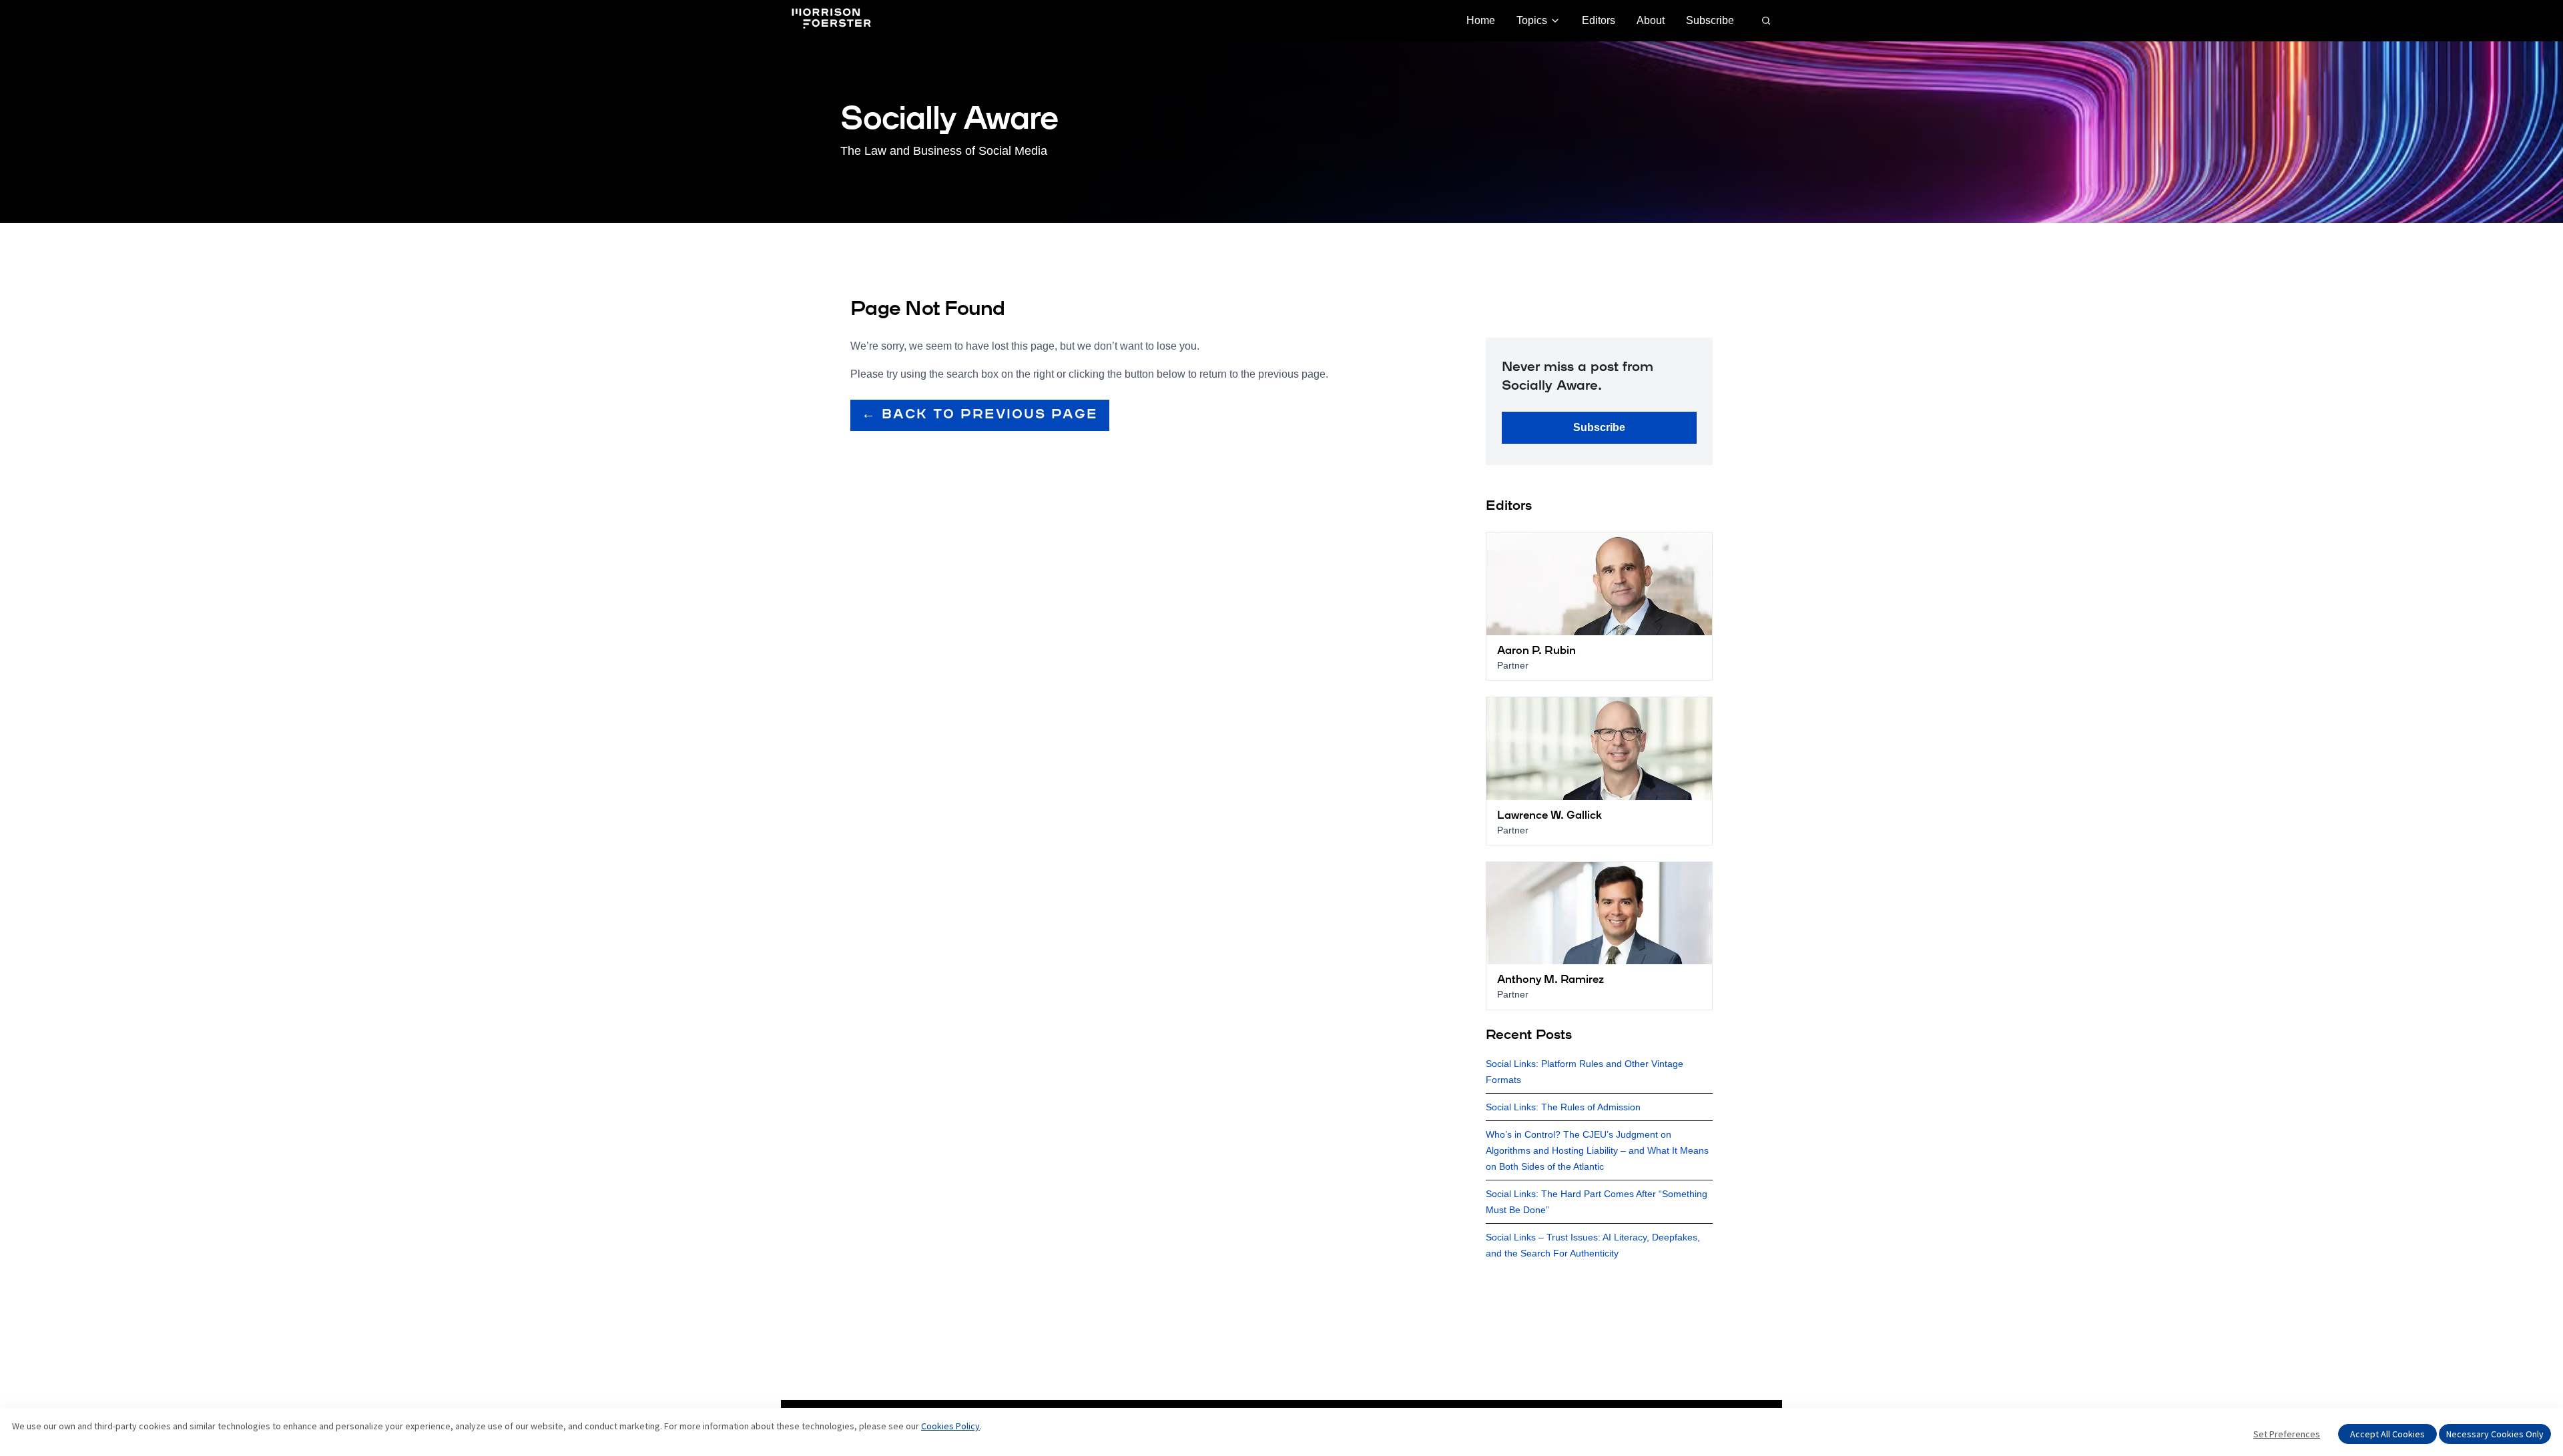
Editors (1599, 20)
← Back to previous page (980, 415)
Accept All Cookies (2387, 1434)
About (1651, 20)
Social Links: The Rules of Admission (1563, 1107)
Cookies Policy (950, 1426)
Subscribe (1710, 20)
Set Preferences (2287, 1434)
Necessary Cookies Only (2495, 1434)
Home (1481, 20)
